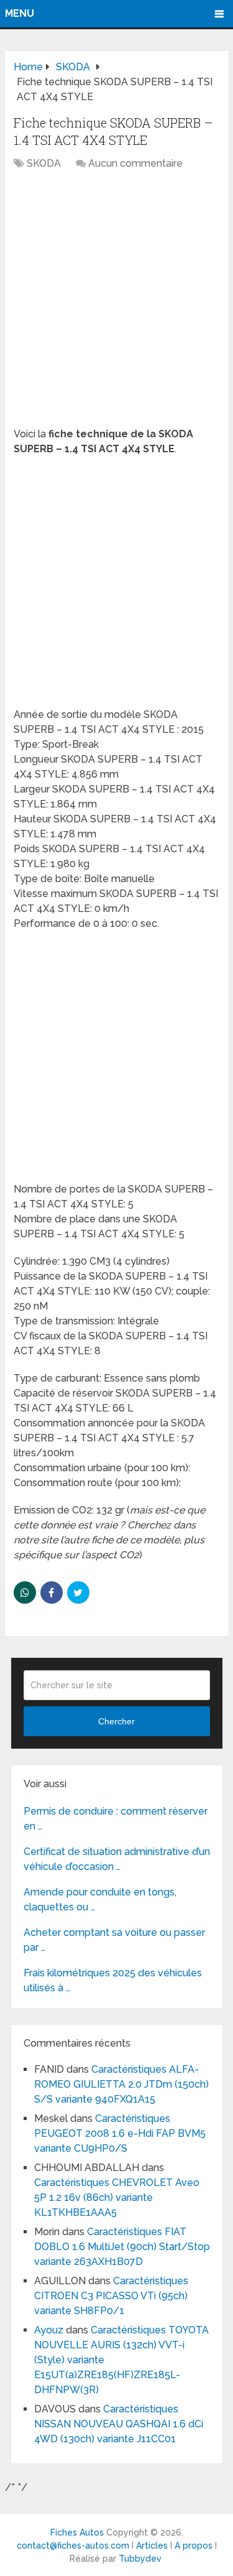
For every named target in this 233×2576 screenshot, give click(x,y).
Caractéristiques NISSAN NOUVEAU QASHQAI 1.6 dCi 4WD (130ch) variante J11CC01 (119, 2424)
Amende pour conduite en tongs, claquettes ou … (100, 1899)
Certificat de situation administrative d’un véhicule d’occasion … (117, 1859)
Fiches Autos (77, 2532)
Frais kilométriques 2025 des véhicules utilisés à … (113, 1980)
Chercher (116, 1721)
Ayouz (49, 2330)
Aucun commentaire (135, 163)
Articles (152, 2546)
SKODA (44, 163)
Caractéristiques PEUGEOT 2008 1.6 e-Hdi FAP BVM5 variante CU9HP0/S (120, 2133)
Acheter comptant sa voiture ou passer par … (114, 1940)
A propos (194, 2546)
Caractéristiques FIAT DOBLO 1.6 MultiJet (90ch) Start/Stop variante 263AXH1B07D (122, 2247)
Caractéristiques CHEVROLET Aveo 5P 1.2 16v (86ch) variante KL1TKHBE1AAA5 (117, 2197)
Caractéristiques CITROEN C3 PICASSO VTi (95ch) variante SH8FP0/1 (111, 2296)
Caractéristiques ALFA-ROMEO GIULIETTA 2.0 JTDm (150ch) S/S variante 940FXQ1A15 (121, 2084)
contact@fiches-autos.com (73, 2546)
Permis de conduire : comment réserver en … (116, 1819)
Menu (20, 13)
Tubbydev (140, 2559)
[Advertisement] (116, 305)
